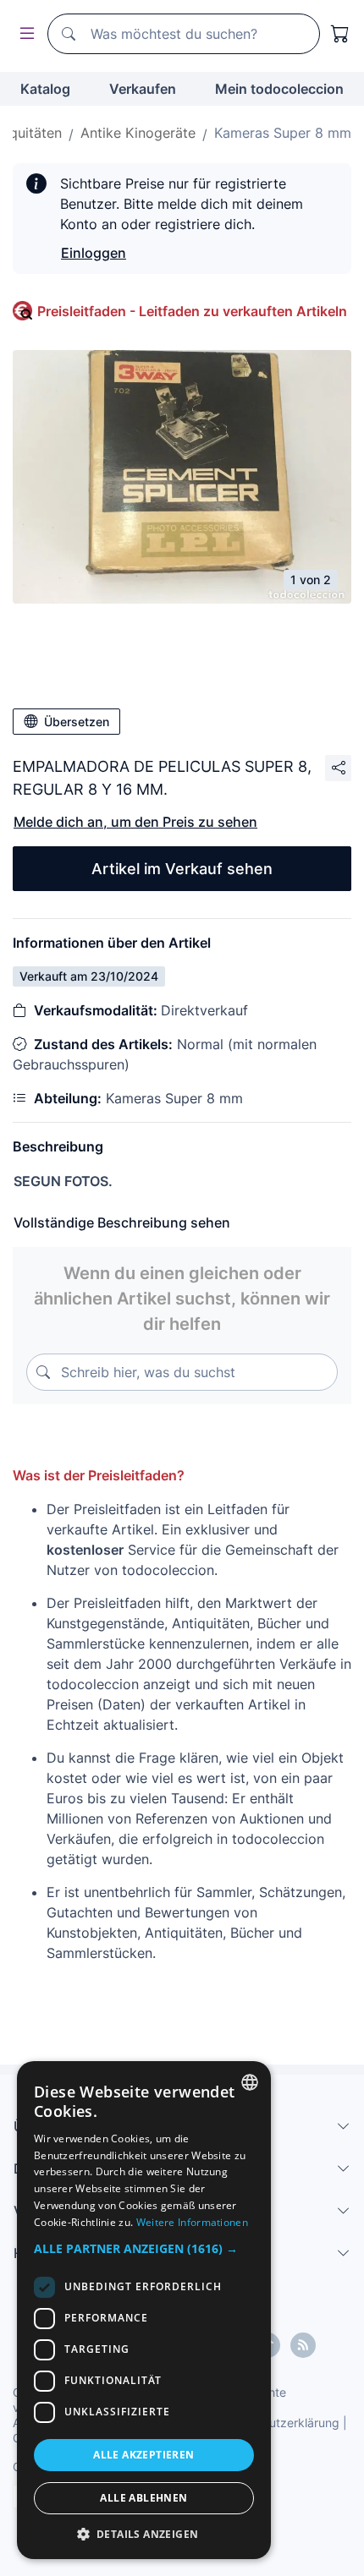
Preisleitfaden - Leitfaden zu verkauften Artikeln (192, 311)
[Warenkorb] (340, 34)
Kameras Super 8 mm (283, 133)
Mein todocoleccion (279, 89)
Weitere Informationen (192, 2222)
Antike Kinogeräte (138, 133)
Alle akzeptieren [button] (143, 2455)
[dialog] (144, 2310)
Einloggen (94, 253)
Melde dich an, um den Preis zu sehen (135, 822)
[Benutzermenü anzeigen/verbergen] (24, 34)
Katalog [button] (45, 89)
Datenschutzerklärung (278, 2423)
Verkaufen (143, 89)
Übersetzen (77, 722)
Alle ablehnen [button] (143, 2498)
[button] (144, 2248)
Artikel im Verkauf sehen (182, 869)
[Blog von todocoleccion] (303, 2345)
